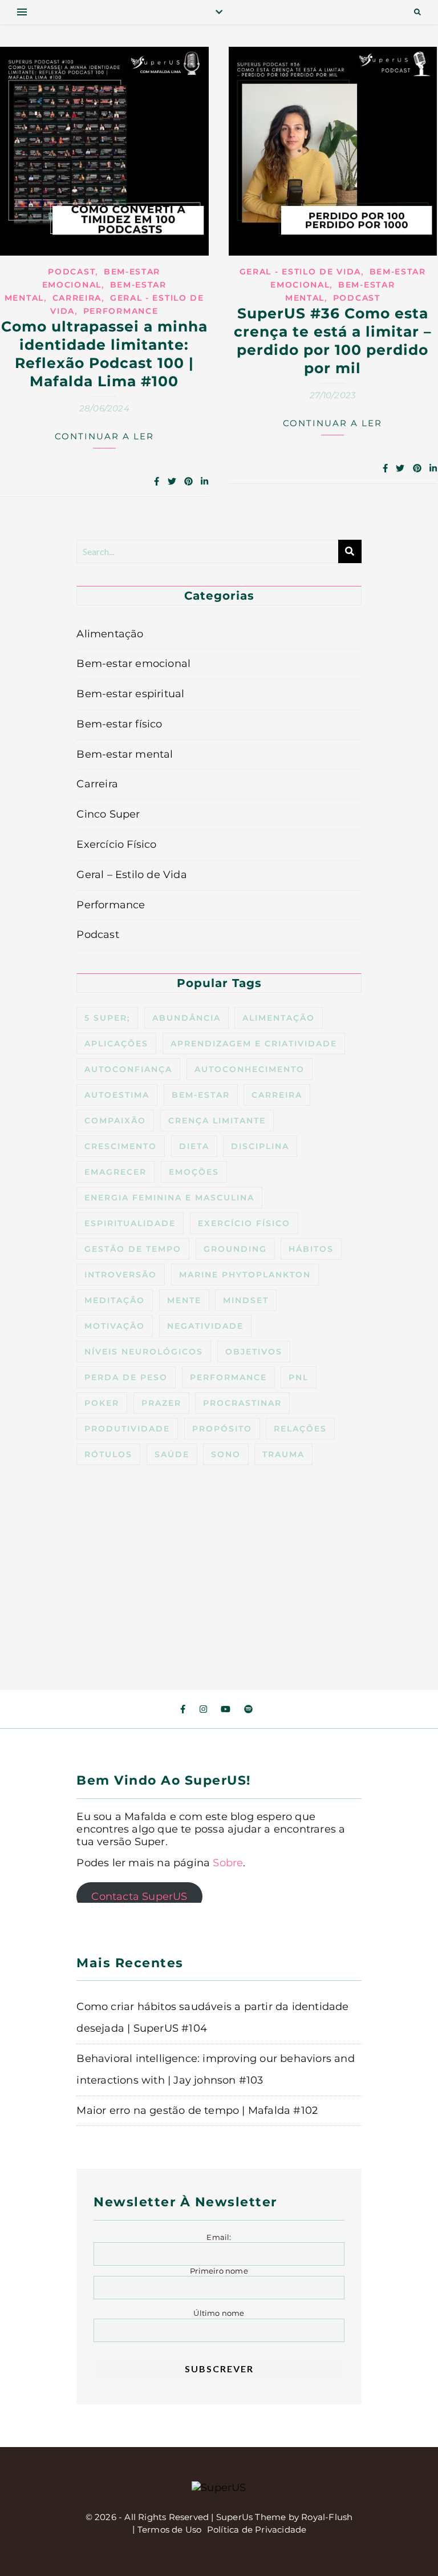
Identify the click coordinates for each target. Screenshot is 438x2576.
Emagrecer (115, 1172)
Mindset (246, 1300)
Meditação (115, 1300)
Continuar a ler (104, 436)
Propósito (222, 1429)
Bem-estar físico (119, 724)
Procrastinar (242, 1403)
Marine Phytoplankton (245, 1275)
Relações (300, 1429)
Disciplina (260, 1146)
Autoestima (117, 1095)
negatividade (205, 1326)
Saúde (172, 1454)
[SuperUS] (219, 2488)
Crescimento (121, 1146)
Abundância (186, 1018)
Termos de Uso (170, 2530)
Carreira (77, 298)
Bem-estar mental (125, 754)
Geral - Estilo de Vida (300, 272)
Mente (184, 1300)
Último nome (219, 2313)
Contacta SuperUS (139, 1896)
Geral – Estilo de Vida (131, 875)
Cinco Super (108, 814)
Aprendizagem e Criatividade (254, 1044)
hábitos (311, 1249)
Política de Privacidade (257, 2530)
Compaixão (115, 1121)
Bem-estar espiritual (130, 694)
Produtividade (127, 1429)
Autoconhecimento (250, 1069)
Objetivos (254, 1352)
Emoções (194, 1172)
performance (228, 1377)
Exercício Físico (116, 844)
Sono (226, 1454)
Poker (102, 1403)
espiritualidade (130, 1223)
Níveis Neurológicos (144, 1352)
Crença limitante (217, 1121)
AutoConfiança (128, 1069)
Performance (121, 311)
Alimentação (110, 634)
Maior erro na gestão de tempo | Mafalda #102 (197, 2110)
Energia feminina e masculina (169, 1198)
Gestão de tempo (133, 1249)
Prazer (161, 1403)
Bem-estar (201, 1095)
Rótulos (108, 1454)
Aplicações (116, 1044)
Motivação (115, 1326)
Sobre (228, 1863)
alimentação (279, 1018)
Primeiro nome (219, 2271)
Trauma (283, 1454)
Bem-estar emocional (133, 664)
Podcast (72, 272)
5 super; (107, 1018)
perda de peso (126, 1377)
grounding (235, 1249)
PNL (299, 1377)
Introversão (121, 1275)
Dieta (194, 1146)
